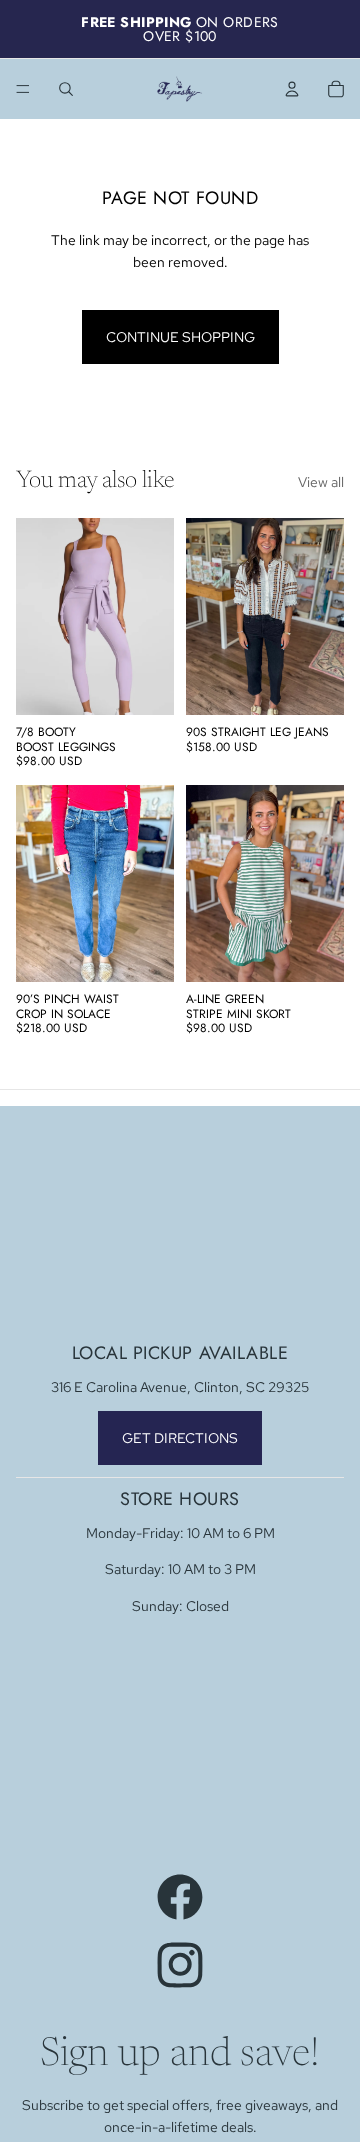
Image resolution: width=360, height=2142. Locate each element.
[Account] (292, 89)
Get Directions (180, 1438)
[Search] (66, 89)
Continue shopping (180, 337)
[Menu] (23, 89)
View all (321, 482)
